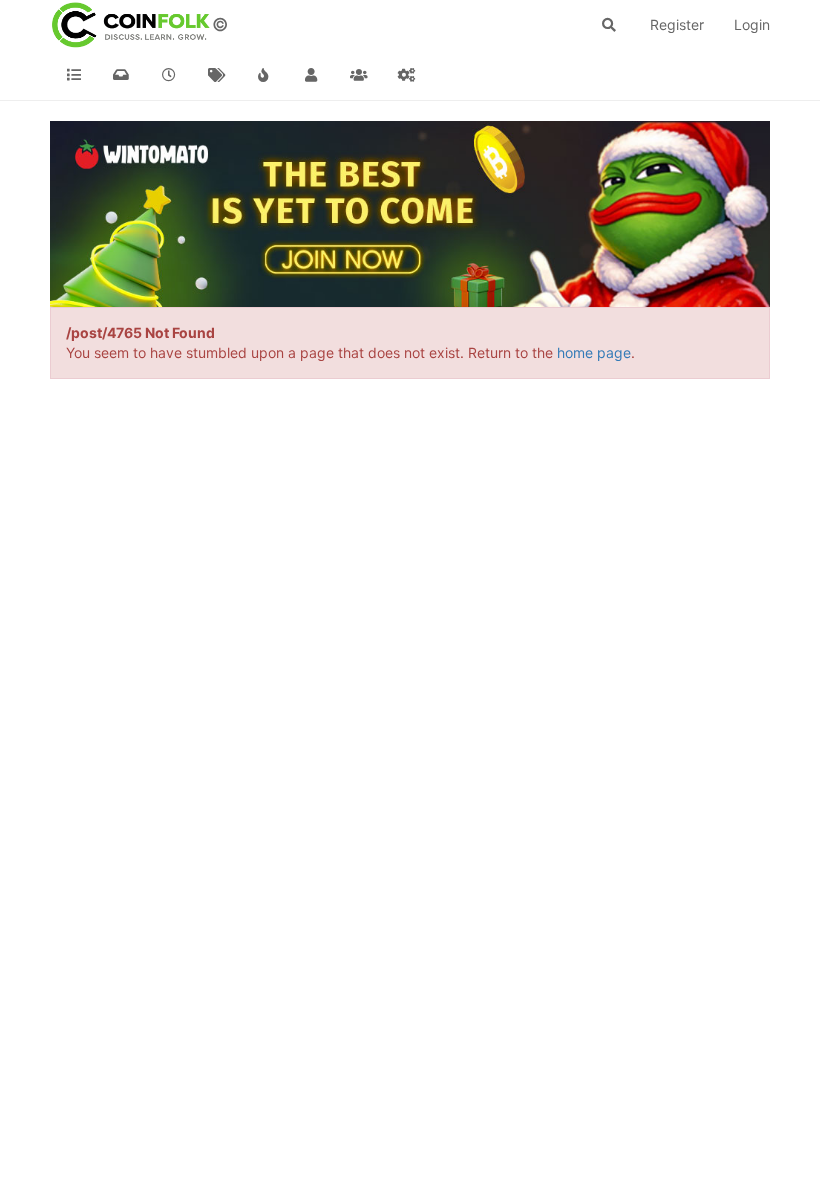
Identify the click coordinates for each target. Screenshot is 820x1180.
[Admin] (407, 75)
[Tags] (217, 75)
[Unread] (122, 75)
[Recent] (169, 75)
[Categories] (74, 75)
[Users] (312, 75)
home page (594, 352)
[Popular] (264, 75)
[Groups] (359, 75)
